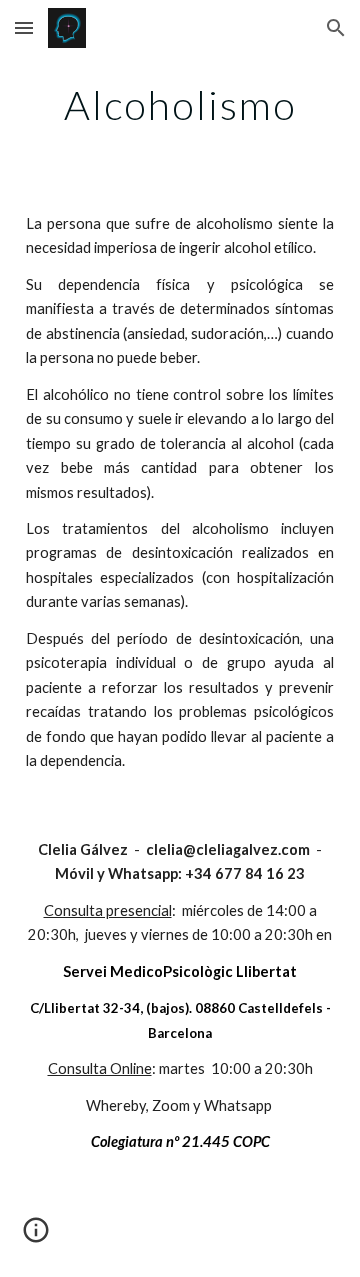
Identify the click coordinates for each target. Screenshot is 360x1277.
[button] (24, 27)
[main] (180, 105)
